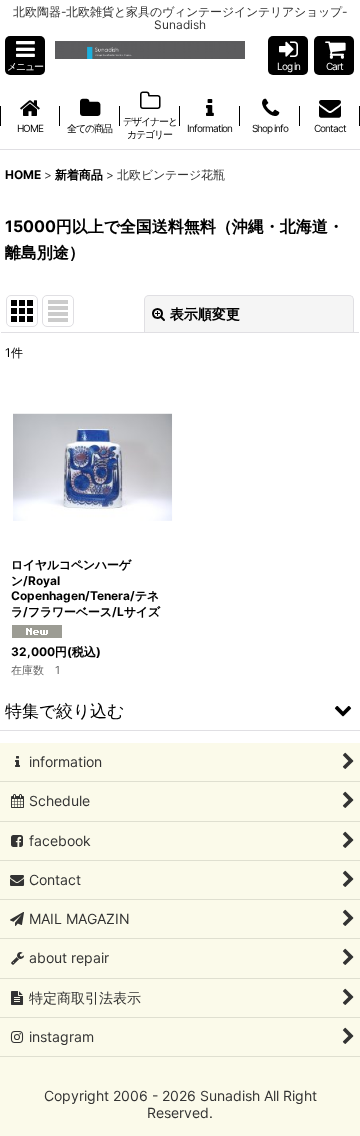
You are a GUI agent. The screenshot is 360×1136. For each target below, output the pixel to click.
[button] (25, 55)
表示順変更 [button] (205, 313)
